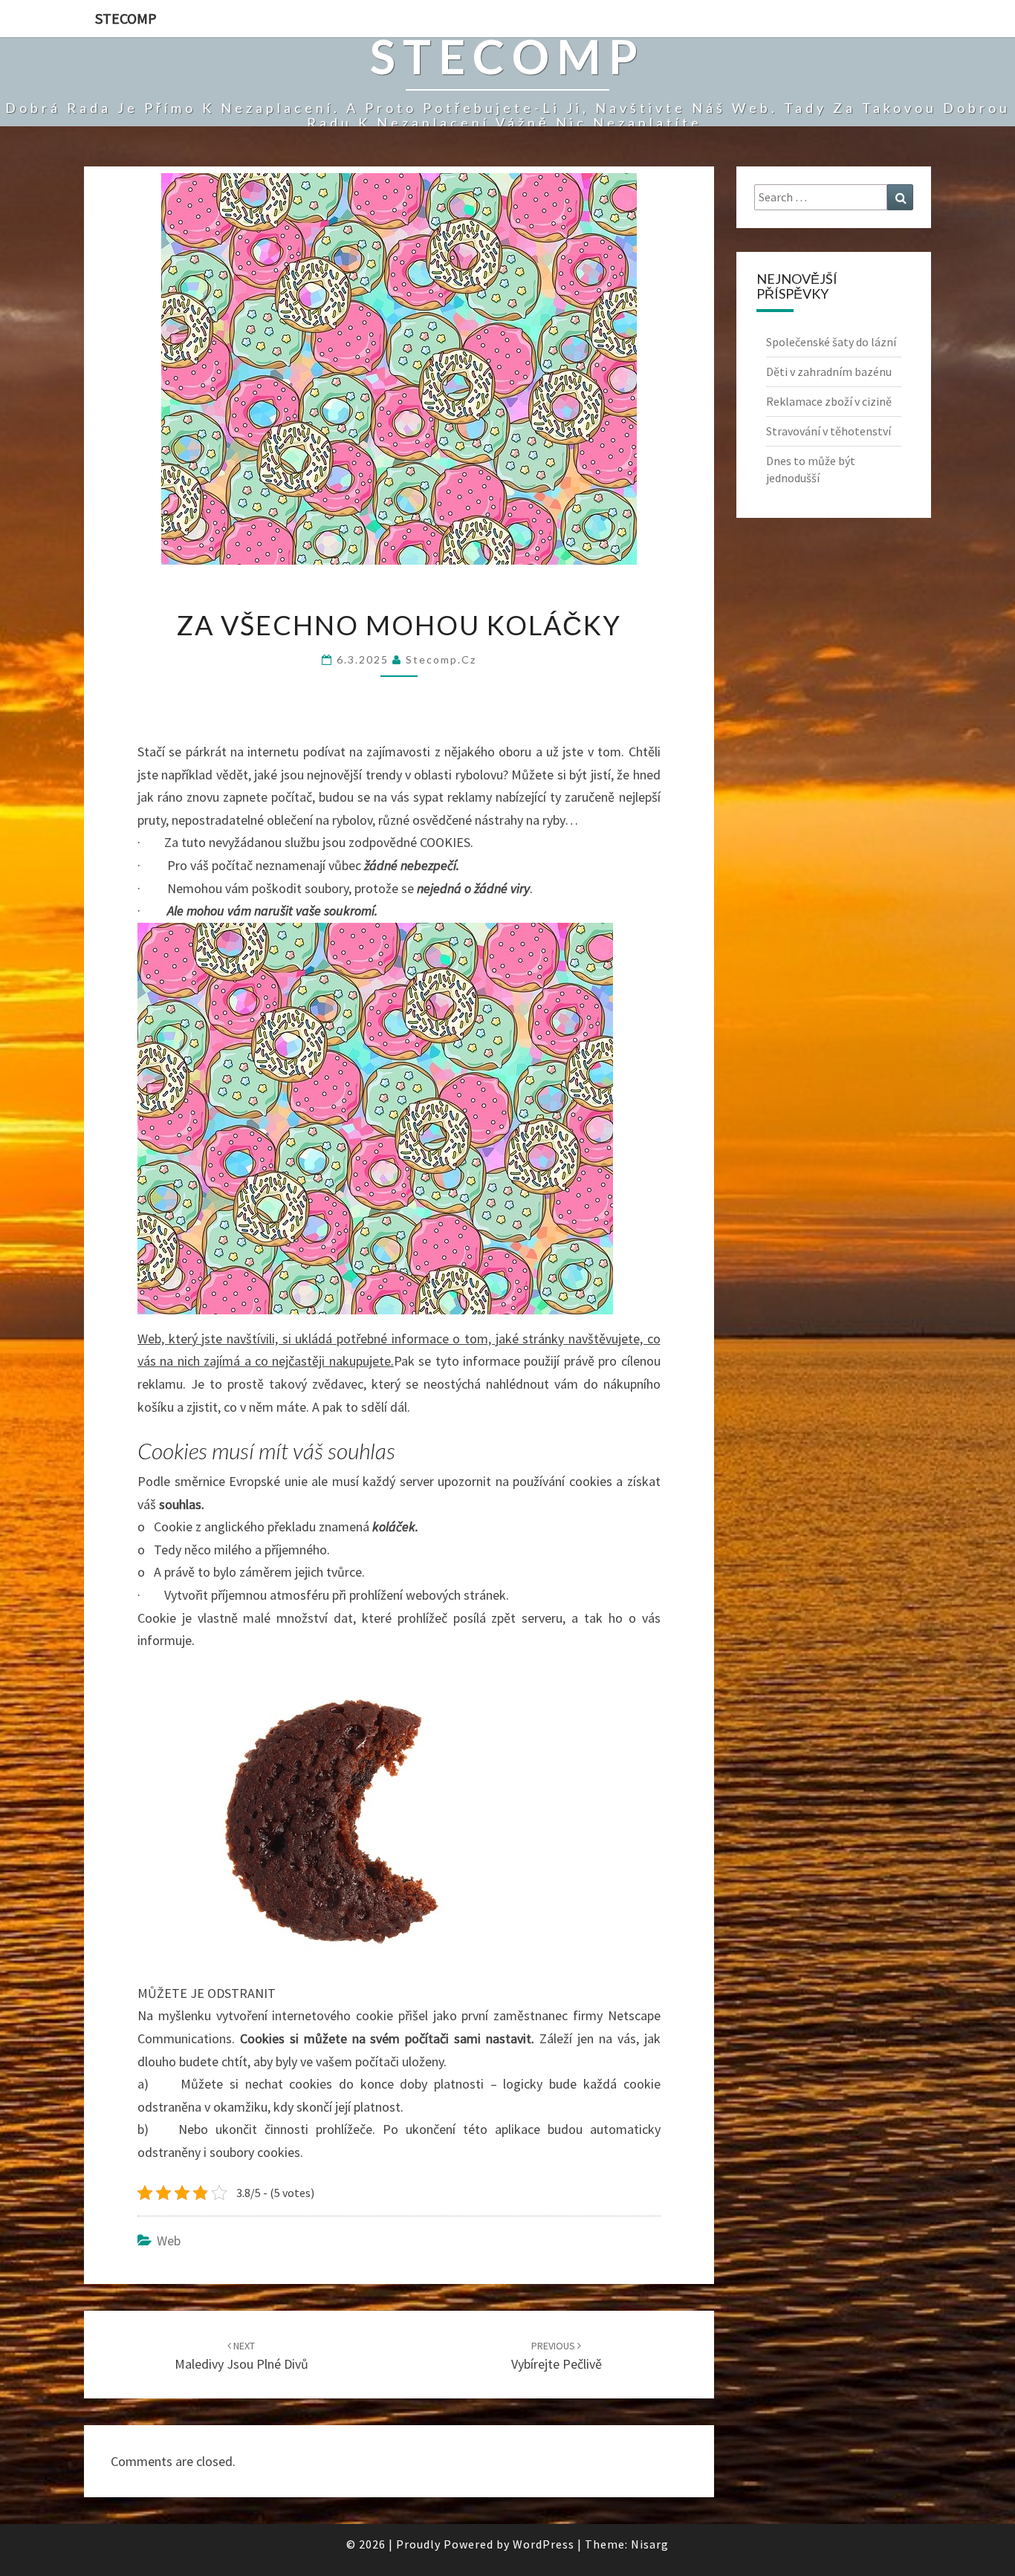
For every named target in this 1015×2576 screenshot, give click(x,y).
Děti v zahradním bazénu (829, 372)
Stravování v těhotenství (828, 431)
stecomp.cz (441, 659)
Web (169, 2241)
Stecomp (126, 18)
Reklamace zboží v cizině (829, 401)
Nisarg (650, 2544)
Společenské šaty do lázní (831, 342)
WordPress (544, 2544)
